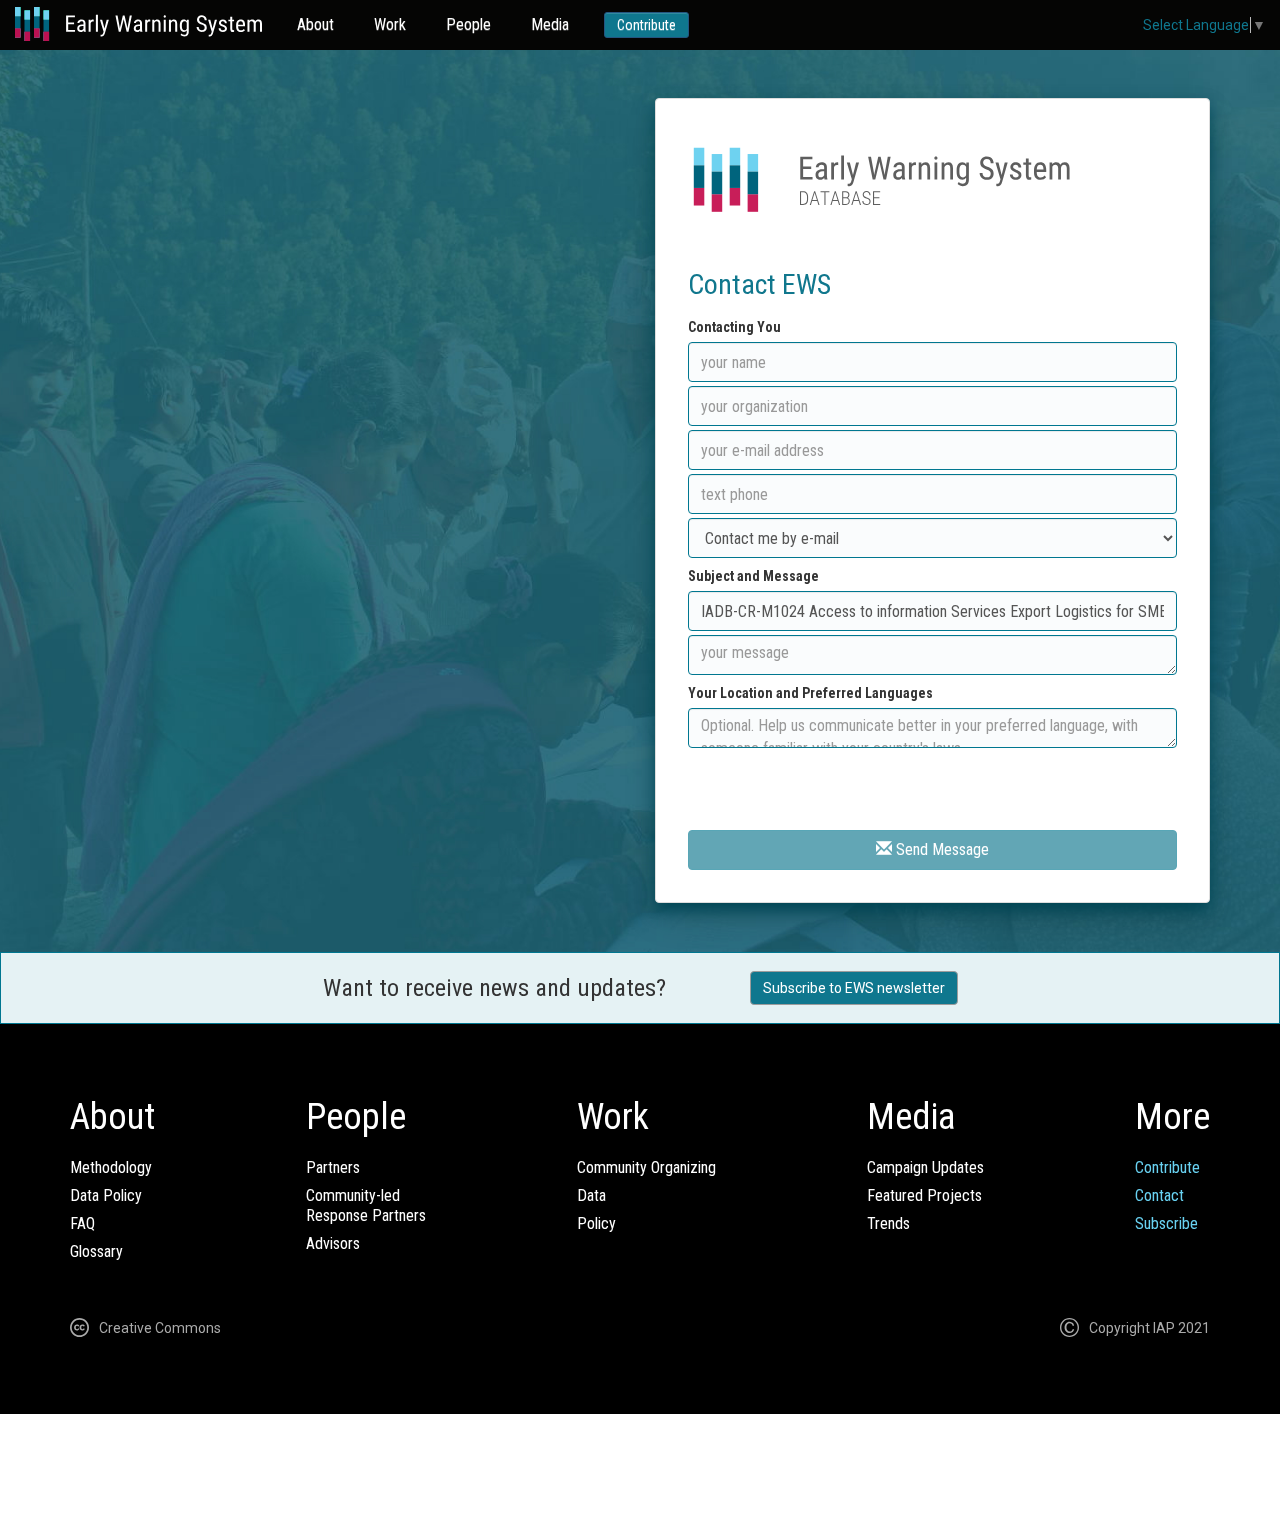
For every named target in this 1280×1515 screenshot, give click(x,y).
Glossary (96, 1251)
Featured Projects (924, 1195)
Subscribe (1166, 1223)
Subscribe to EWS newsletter (854, 988)
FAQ (82, 1223)
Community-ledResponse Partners (366, 1205)
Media (550, 24)
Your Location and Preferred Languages (810, 693)
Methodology (111, 1167)
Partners (333, 1167)
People (468, 24)
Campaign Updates (925, 1167)
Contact (1159, 1195)
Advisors (333, 1243)
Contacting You (734, 327)
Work (390, 24)
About (315, 24)
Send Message (940, 849)
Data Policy (106, 1195)
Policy (596, 1223)
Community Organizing (646, 1167)
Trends (888, 1223)
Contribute (646, 25)
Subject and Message (753, 576)
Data (591, 1195)
